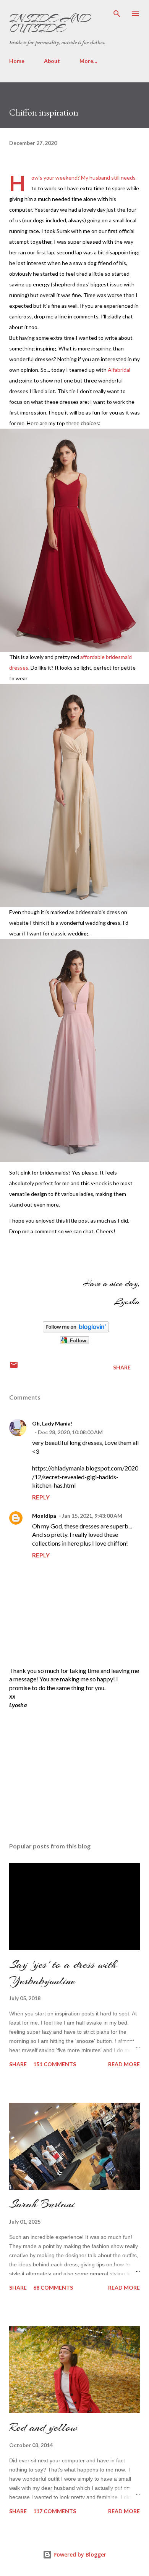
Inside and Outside (50, 23)
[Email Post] (14, 1367)
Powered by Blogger (79, 2554)
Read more (124, 2064)
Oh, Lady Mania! (52, 1423)
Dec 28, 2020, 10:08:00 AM (70, 1432)
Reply (41, 1497)
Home (17, 61)
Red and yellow (43, 2427)
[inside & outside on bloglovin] (76, 1330)
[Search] (117, 14)
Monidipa (44, 1516)
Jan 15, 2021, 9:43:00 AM (92, 1516)
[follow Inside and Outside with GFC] (74, 1343)
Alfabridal (119, 370)
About (52, 61)
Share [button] (122, 1367)
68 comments (53, 2288)
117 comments (55, 2511)
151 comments (55, 2064)
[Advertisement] (66, 1769)
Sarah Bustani (42, 2204)
